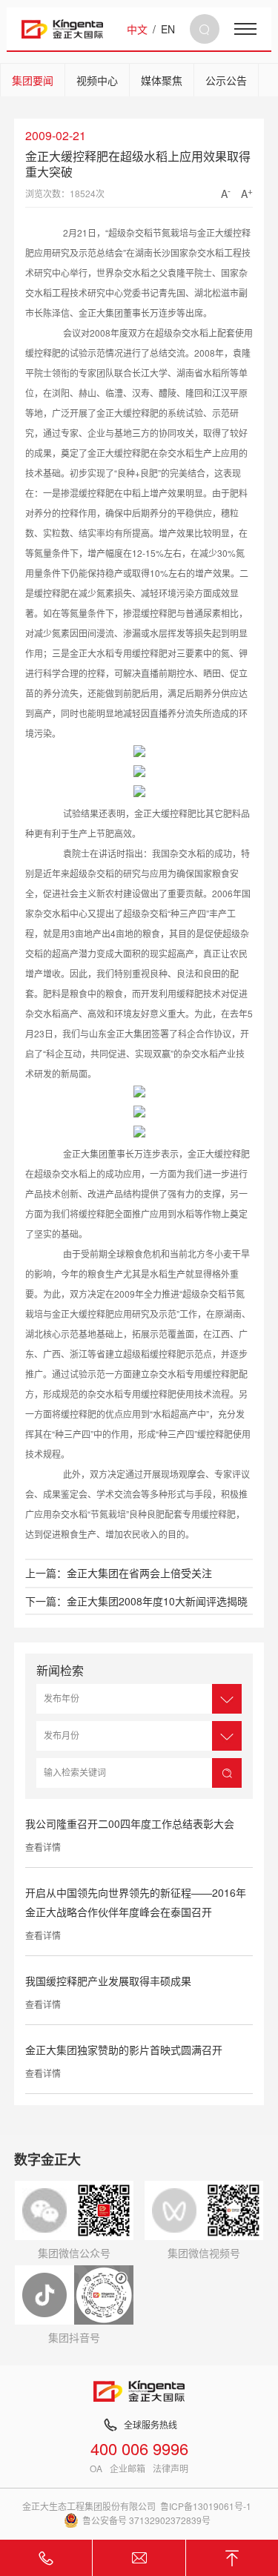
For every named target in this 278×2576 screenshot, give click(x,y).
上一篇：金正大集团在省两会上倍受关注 (119, 1573)
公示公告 (226, 80)
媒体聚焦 (162, 80)
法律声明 (171, 2468)
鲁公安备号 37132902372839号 (146, 2520)
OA (96, 2468)
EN (168, 29)
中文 (137, 29)
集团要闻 (33, 80)
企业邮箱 (128, 2468)
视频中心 (97, 80)
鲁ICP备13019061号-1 (206, 2506)
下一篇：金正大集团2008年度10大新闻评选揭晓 (136, 1601)
